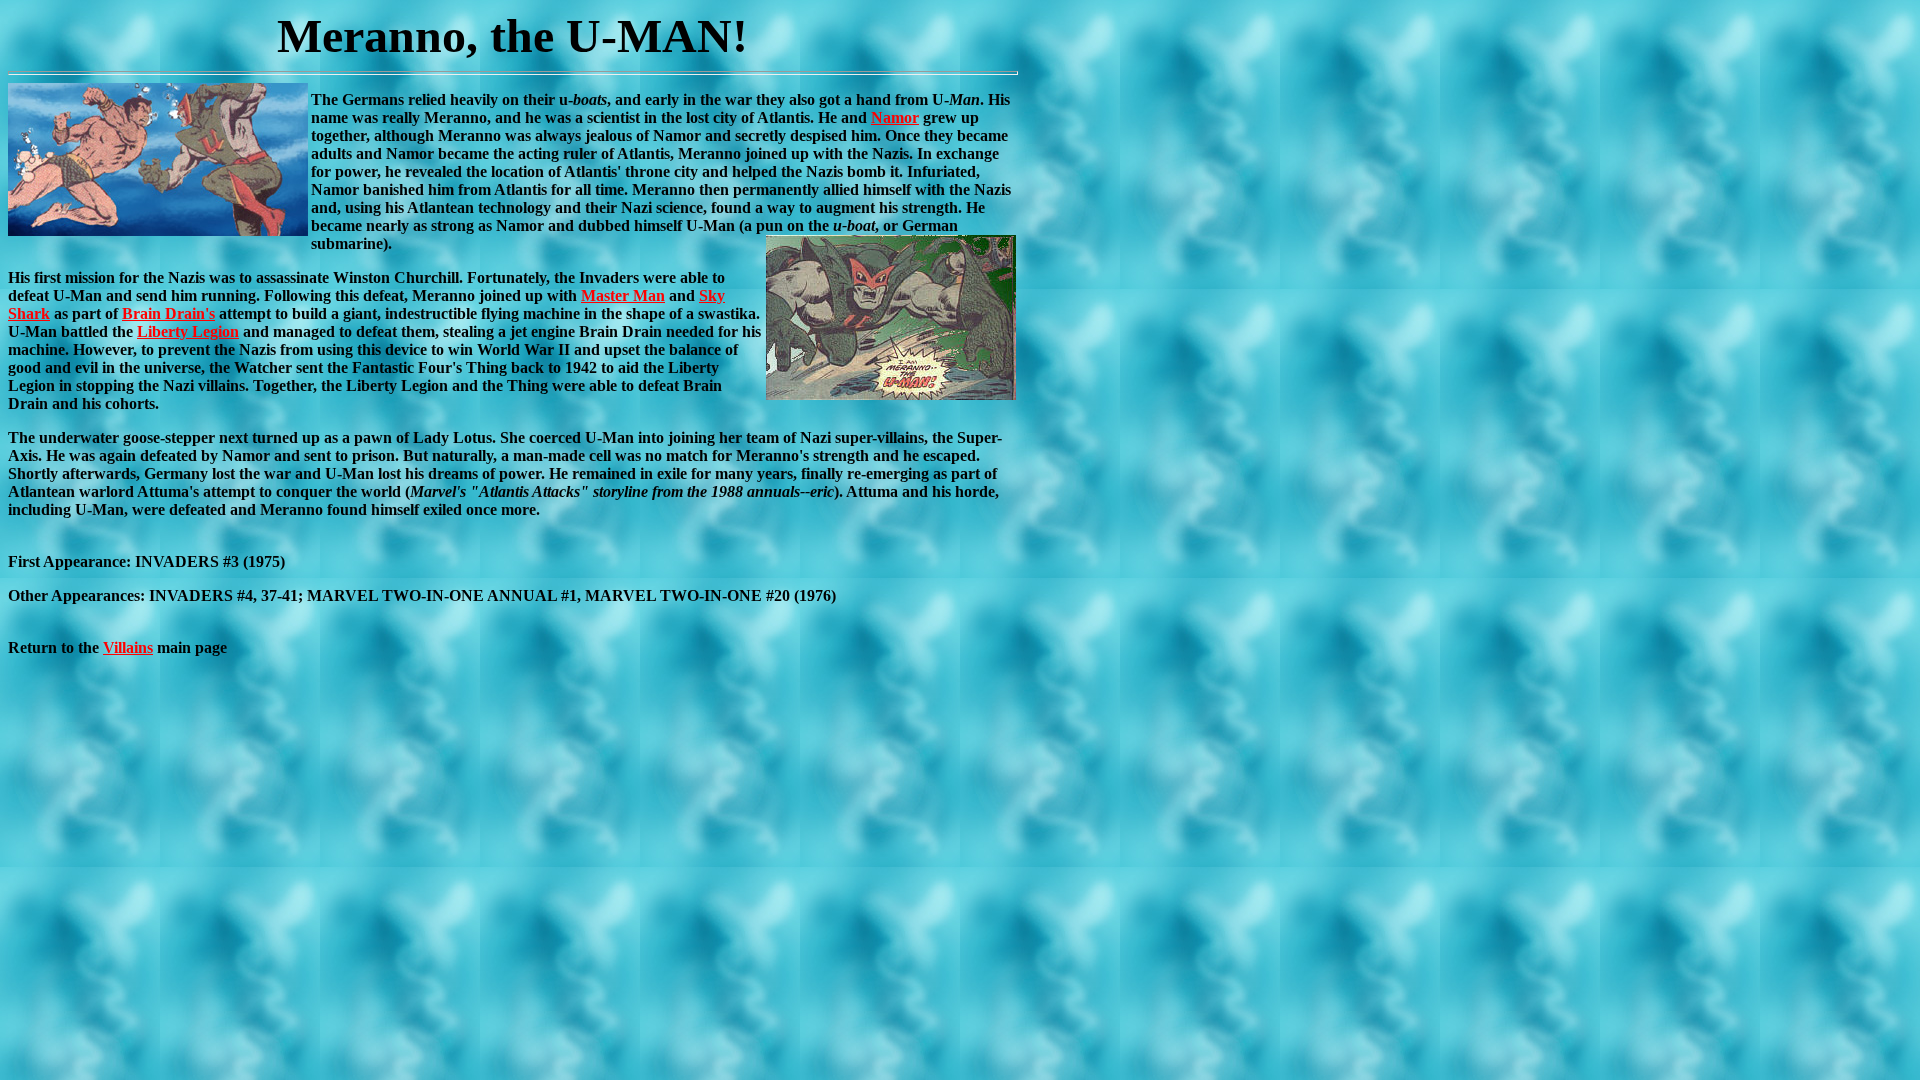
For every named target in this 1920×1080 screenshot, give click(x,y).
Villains (128, 647)
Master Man (623, 295)
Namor (895, 117)
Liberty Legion (188, 331)
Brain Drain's (168, 313)
